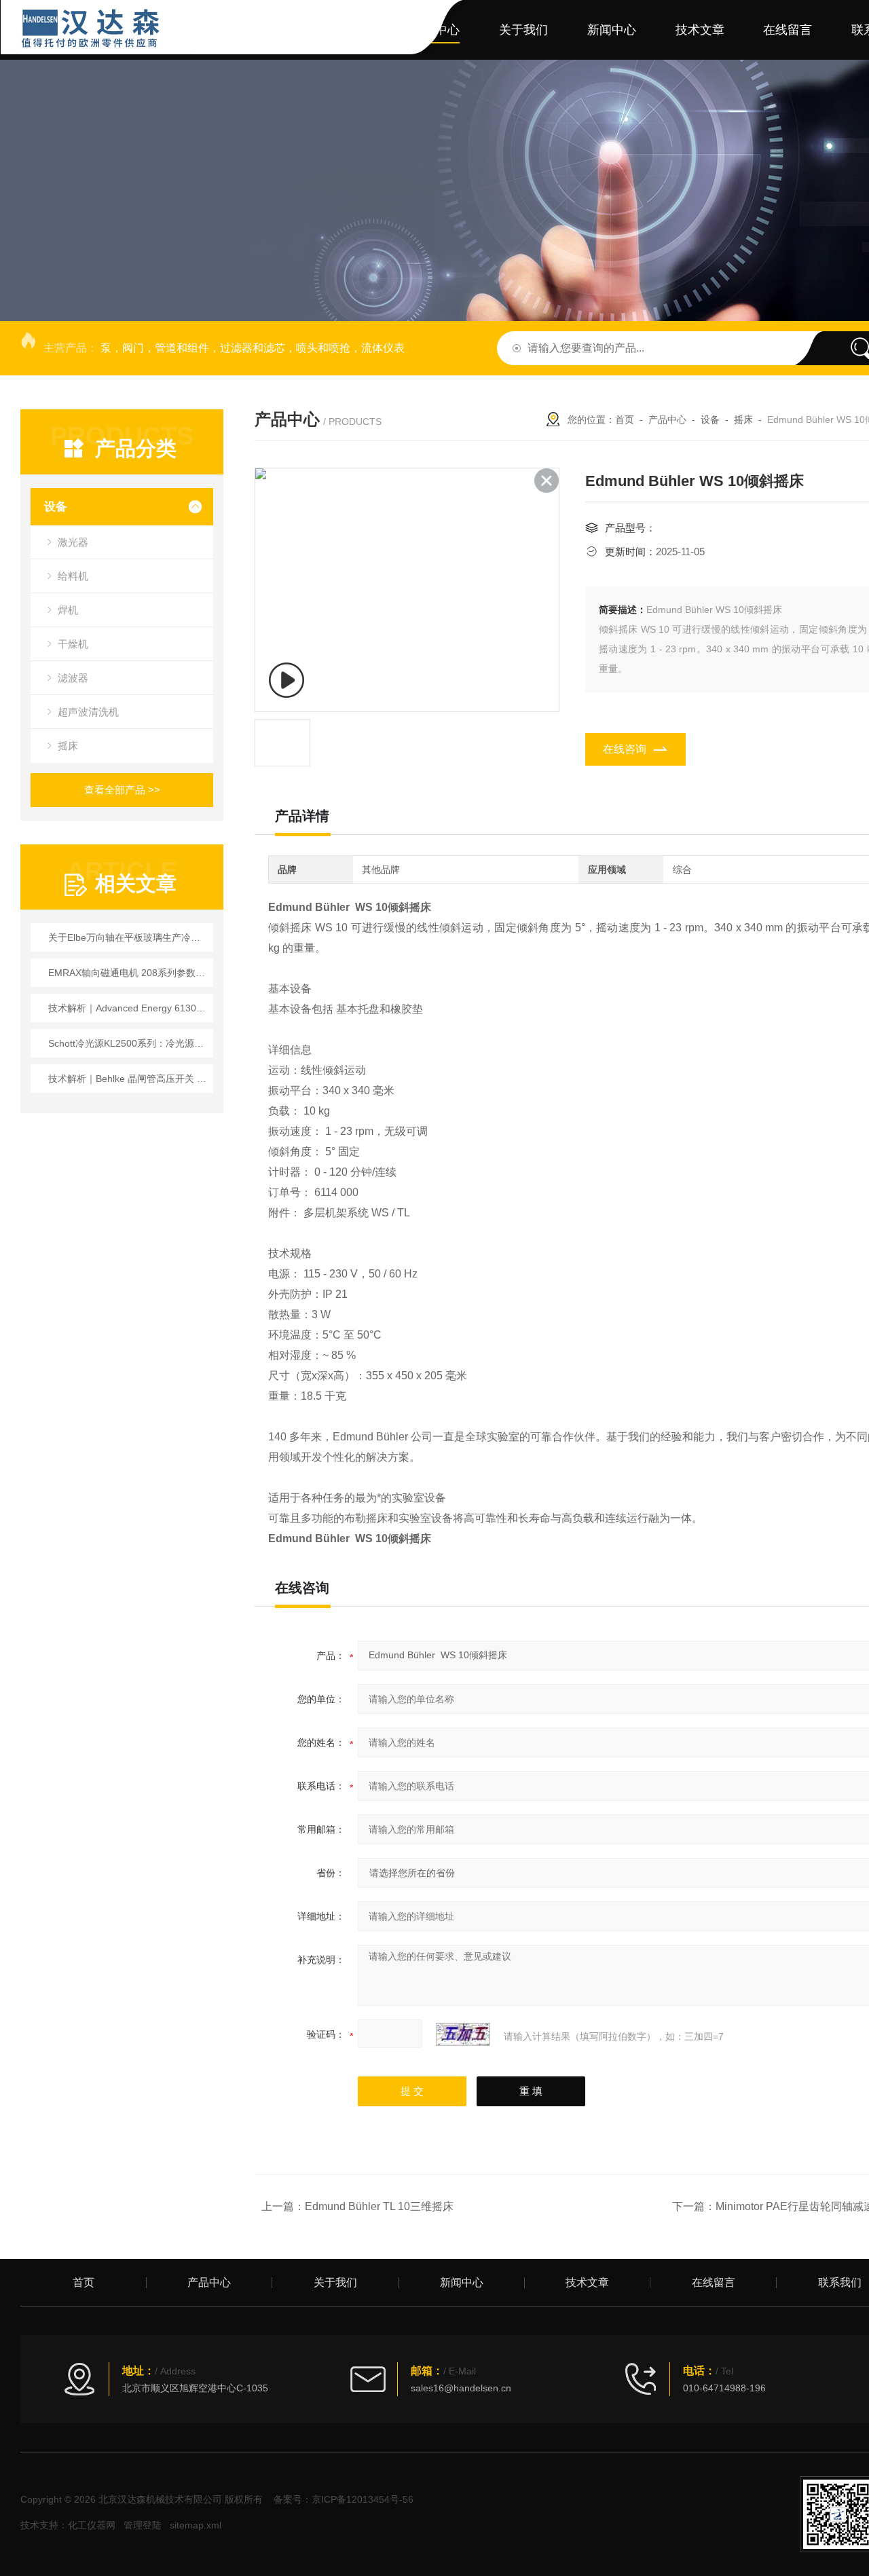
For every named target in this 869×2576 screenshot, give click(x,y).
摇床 (68, 746)
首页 (359, 30)
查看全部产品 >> (122, 790)
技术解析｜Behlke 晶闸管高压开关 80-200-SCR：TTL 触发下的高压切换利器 (129, 1079)
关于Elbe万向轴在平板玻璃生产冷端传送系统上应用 (129, 937)
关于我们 (523, 30)
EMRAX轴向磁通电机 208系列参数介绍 (129, 973)
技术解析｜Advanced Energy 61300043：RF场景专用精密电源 (129, 1008)
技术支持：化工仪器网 (68, 2525)
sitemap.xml (196, 2525)
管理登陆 (143, 2525)
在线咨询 (625, 749)
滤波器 (73, 678)
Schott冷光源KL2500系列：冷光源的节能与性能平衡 (129, 1043)
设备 (56, 507)
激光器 (73, 542)
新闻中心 (612, 30)
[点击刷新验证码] (463, 2034)
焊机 (68, 610)
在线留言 (788, 30)
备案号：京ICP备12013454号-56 (344, 2499)
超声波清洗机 (88, 712)
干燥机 (73, 644)
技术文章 (700, 30)
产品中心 (435, 30)
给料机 (73, 576)
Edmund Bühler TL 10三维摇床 (379, 2206)
